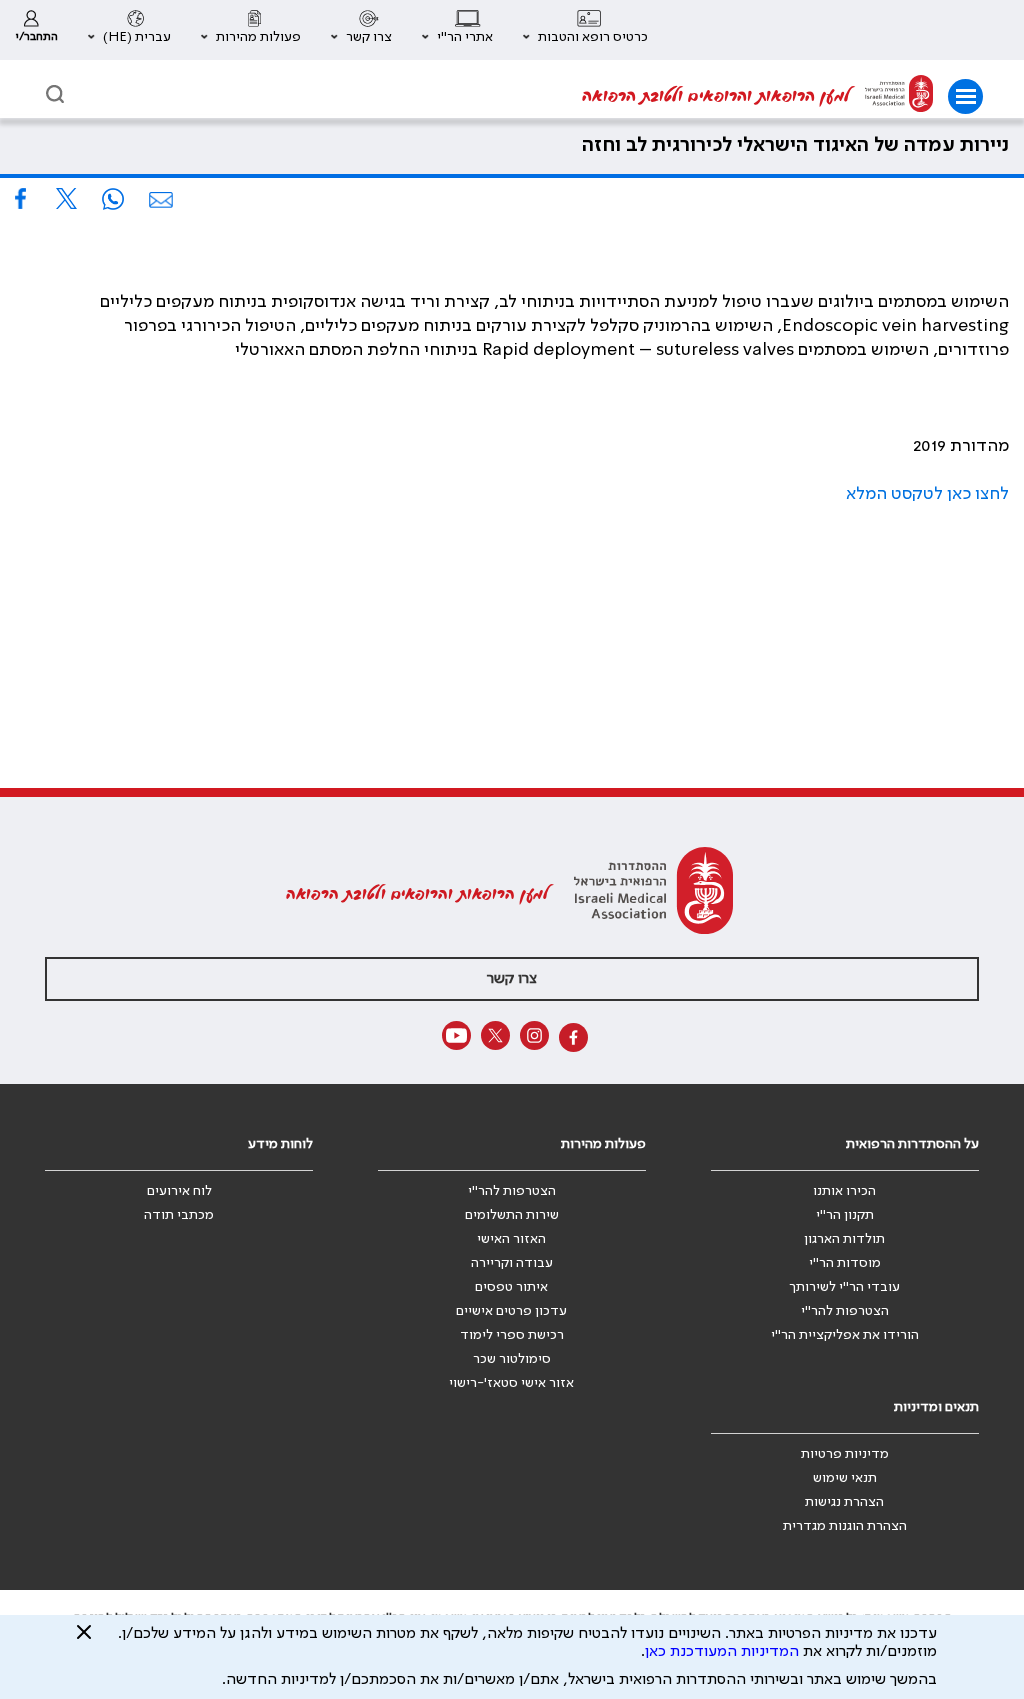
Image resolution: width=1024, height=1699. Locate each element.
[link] (36, 29)
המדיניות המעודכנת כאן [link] (722, 1652)
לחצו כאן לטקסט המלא (927, 494)
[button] (585, 30)
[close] (84, 1640)
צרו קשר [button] (512, 979)
